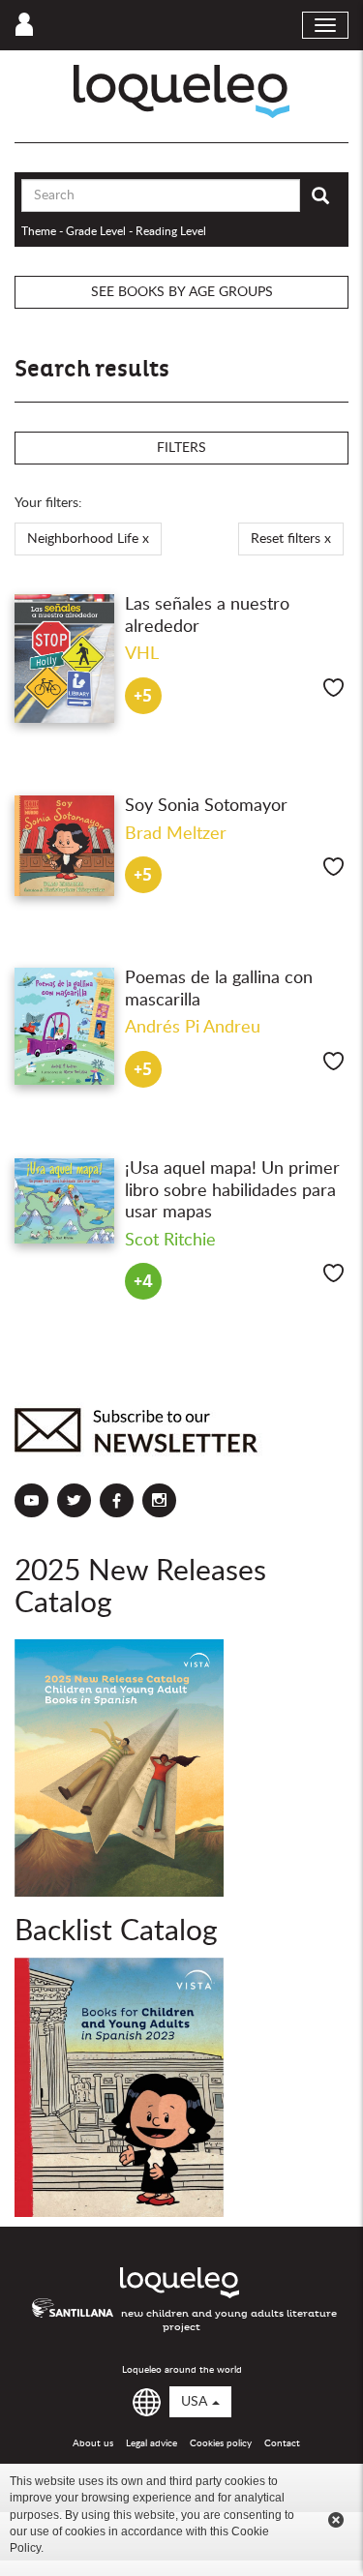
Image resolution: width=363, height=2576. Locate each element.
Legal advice (151, 2443)
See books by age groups (182, 292)
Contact (282, 2443)
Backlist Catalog (116, 1932)
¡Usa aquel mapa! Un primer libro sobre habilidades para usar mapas (232, 1191)
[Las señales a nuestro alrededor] (65, 659)
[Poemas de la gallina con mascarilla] (65, 1026)
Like (333, 688)
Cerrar (336, 2520)
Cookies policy (221, 2443)
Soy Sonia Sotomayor (206, 806)
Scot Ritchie (170, 1241)
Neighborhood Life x (88, 539)
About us (93, 2443)
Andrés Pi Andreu (193, 1028)
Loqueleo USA (181, 91)
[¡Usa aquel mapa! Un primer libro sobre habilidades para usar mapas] (65, 1201)
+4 (143, 1282)
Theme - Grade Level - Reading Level (114, 231)
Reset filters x (291, 539)
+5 (143, 696)
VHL (142, 654)
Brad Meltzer (176, 834)
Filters (181, 448)
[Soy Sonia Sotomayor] (65, 846)
